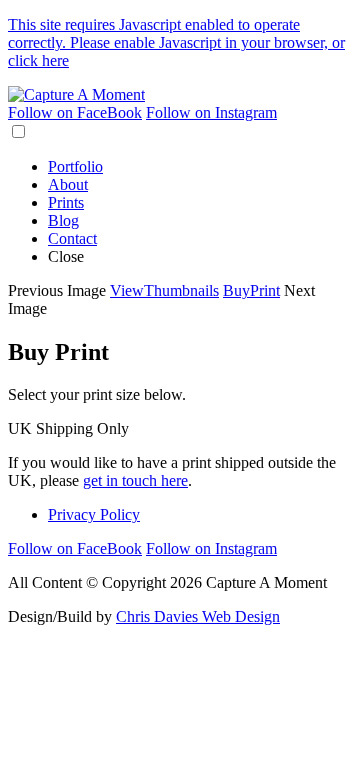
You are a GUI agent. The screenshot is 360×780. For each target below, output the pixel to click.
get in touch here (135, 480)
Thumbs (164, 290)
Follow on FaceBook (75, 112)
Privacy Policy (94, 514)
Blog (63, 220)
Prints (66, 202)
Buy (251, 290)
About (68, 184)
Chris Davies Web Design (198, 616)
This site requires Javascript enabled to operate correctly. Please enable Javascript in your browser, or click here (176, 42)
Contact (72, 238)
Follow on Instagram (211, 112)
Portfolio (75, 166)
